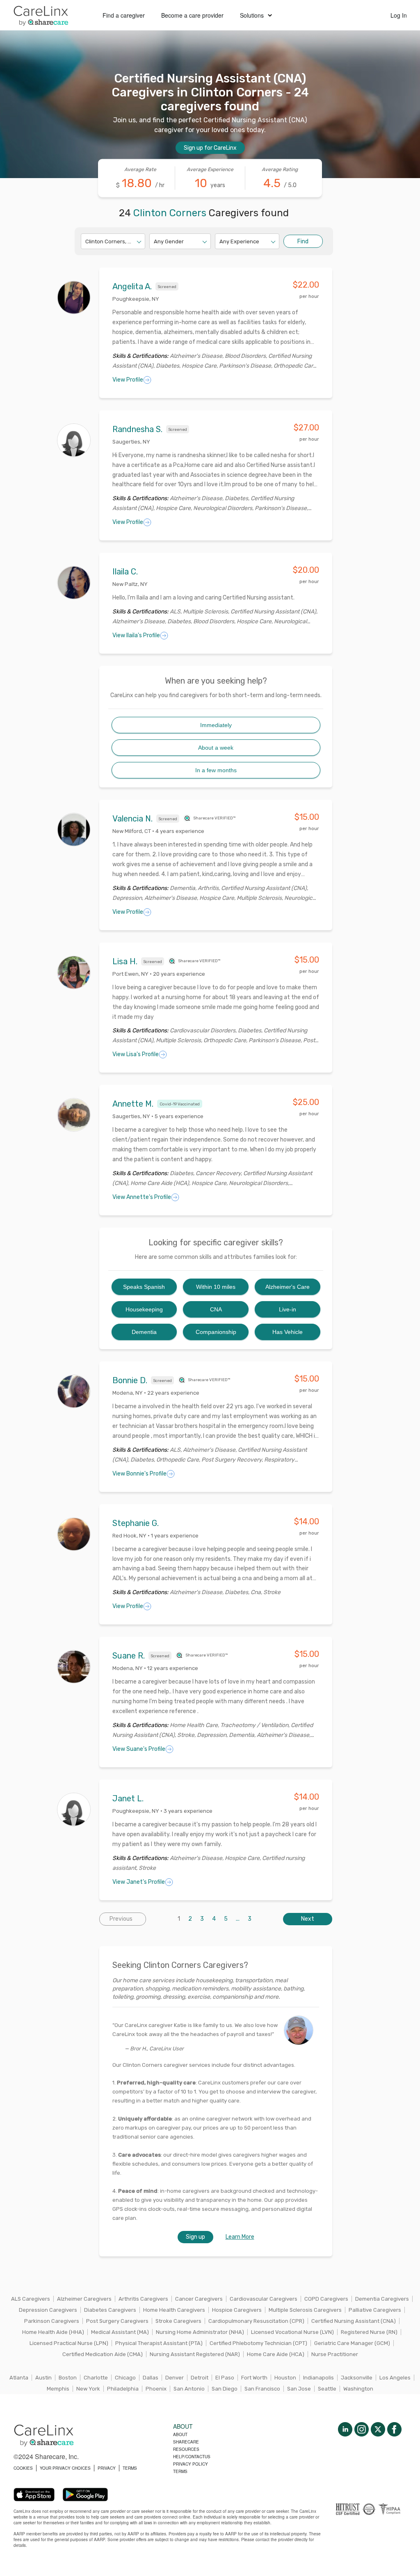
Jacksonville (357, 2378)
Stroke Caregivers (178, 2321)
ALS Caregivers (31, 2299)
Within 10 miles (216, 1287)
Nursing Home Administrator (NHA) (200, 2332)
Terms (180, 2471)
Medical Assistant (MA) (120, 2332)
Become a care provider (192, 15)
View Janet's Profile (139, 1882)
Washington (358, 2389)
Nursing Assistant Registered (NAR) (195, 2354)
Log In (399, 15)
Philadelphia (123, 2389)
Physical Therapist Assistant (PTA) (159, 2343)
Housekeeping (144, 1309)
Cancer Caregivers (199, 2299)
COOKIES (23, 2468)
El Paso (225, 2378)
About (180, 2434)
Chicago (125, 2378)
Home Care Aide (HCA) (276, 2354)
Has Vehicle (288, 1332)
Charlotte (96, 2378)
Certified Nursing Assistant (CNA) (354, 2321)
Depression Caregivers (48, 2310)
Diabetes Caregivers (110, 2310)
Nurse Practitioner (335, 2354)
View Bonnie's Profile (139, 1474)
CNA (216, 1309)
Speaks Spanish (144, 1287)
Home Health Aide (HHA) (53, 2332)
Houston (285, 2378)
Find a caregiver (124, 15)
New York (88, 2389)
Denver (175, 2378)
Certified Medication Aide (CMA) (103, 2354)
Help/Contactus (192, 2457)
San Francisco (262, 2389)
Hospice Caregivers (237, 2310)
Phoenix (156, 2389)
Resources (186, 2449)
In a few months (216, 770)
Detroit (200, 2378)
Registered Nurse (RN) (369, 2332)
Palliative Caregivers (375, 2310)
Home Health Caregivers (174, 2310)
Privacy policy (191, 2464)
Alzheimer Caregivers (84, 2299)
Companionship (216, 1332)
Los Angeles (395, 2378)
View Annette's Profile (142, 1197)
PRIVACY (107, 2468)
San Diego (225, 2389)
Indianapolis (318, 2378)
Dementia (144, 1332)
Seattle (327, 2389)
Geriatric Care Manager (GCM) (352, 2343)
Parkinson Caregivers (52, 2321)
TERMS (130, 2468)
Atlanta (19, 2378)
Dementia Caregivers (382, 2299)
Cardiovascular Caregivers (264, 2299)
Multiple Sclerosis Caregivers (305, 2310)
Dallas (151, 2378)
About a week (216, 748)
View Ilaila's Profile (136, 635)
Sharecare (186, 2442)
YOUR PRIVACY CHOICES (65, 2468)
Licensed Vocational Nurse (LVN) (292, 2332)
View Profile (128, 380)
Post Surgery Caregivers (117, 2321)
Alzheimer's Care (288, 1287)
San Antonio (189, 2389)
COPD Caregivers (326, 2299)
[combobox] (86, 241)
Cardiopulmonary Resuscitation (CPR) (256, 2321)
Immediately (216, 725)
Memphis (58, 2389)
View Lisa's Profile (136, 1054)
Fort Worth (254, 2378)
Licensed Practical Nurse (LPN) (69, 2343)
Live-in (288, 1309)
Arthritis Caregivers (143, 2299)
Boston (68, 2378)
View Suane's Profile (139, 1749)
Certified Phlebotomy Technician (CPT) (258, 2343)
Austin (43, 2378)
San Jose (299, 2389)
